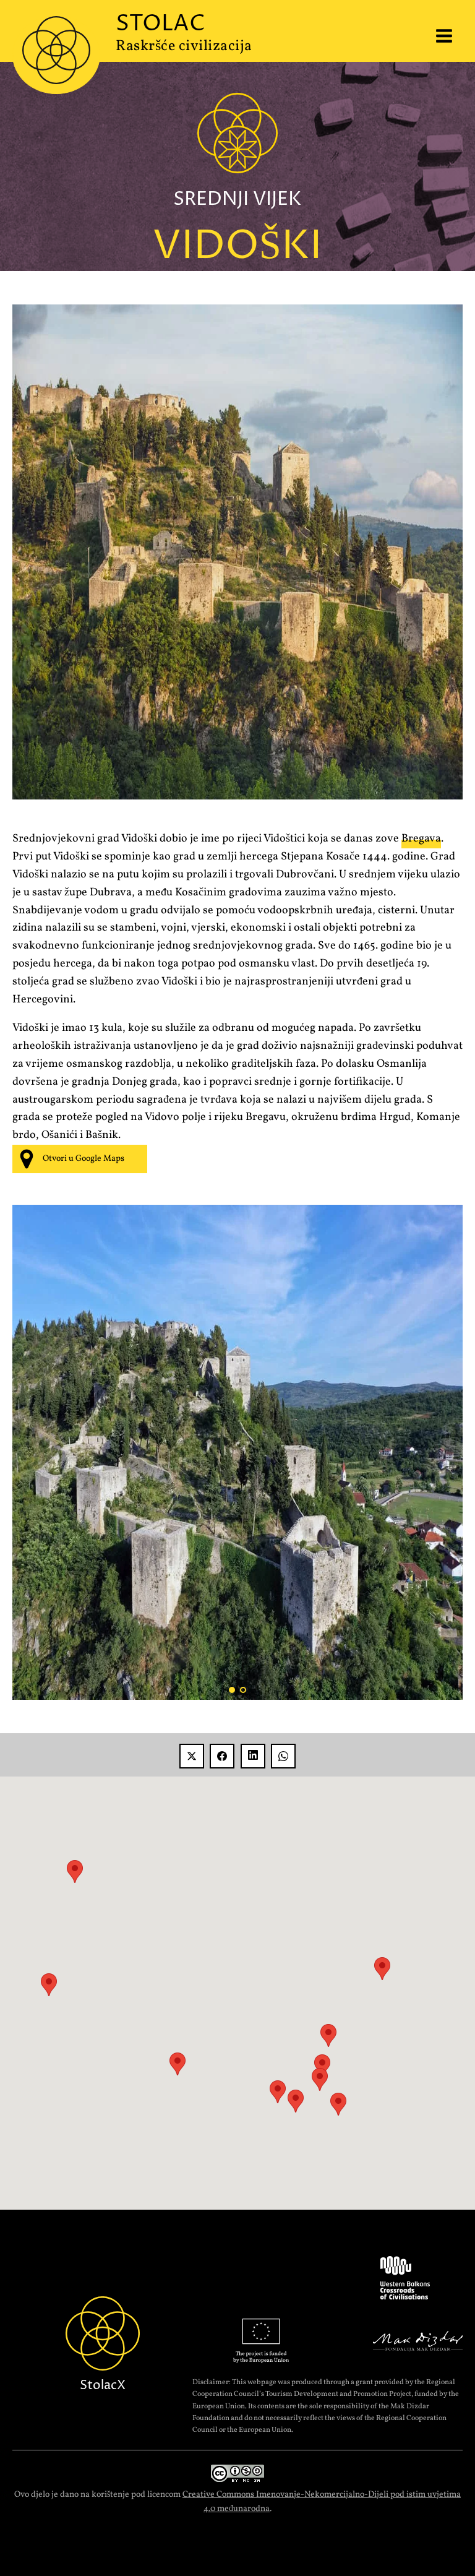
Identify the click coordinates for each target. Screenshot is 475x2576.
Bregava (421, 839)
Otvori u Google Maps (83, 1159)
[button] (296, 2101)
